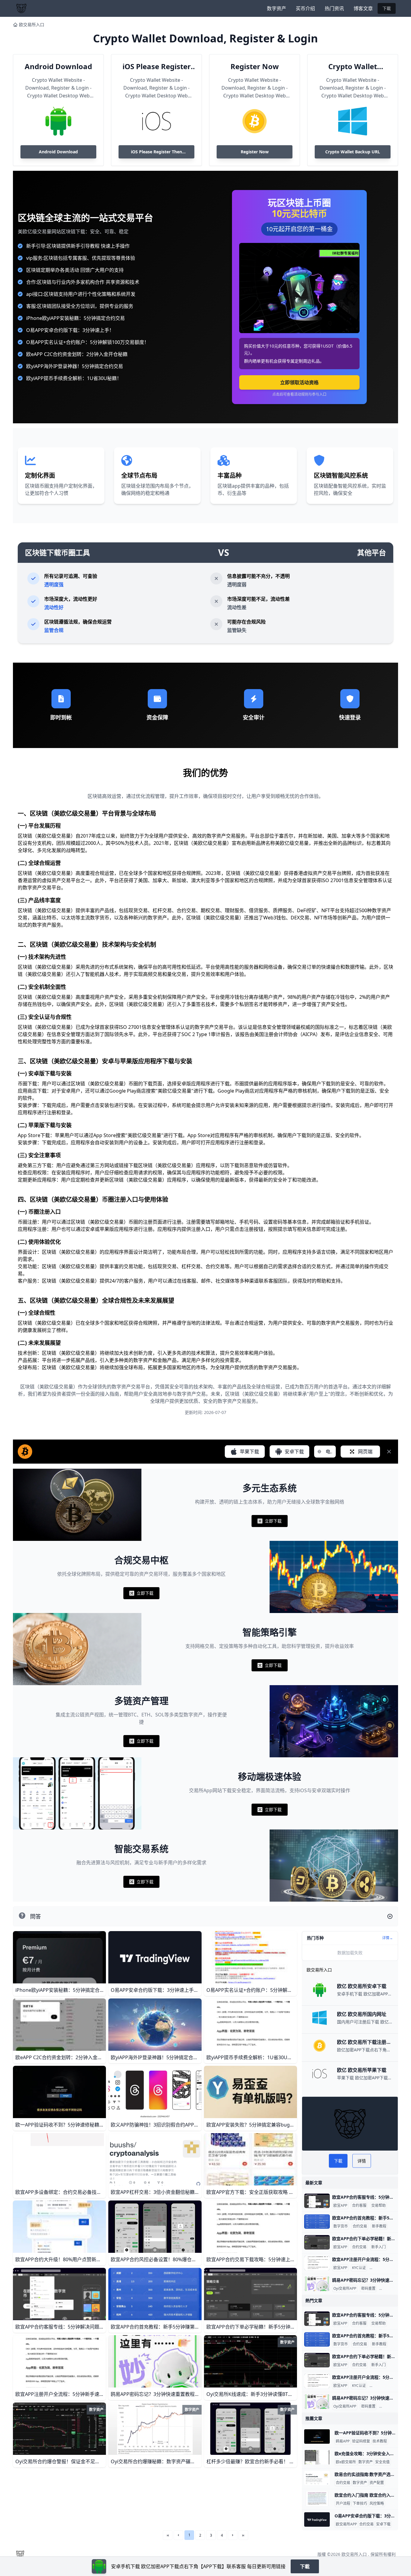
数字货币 (341, 2226)
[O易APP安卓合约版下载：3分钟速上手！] (317, 2519)
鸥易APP (343, 2441)
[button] (178, 2535)
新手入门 (379, 2247)
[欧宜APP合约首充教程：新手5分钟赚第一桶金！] (317, 2222)
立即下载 (270, 1522)
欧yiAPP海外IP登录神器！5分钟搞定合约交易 (75, 366)
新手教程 (379, 2226)
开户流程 (343, 2504)
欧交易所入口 (32, 25)
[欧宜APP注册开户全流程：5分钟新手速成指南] (317, 2263)
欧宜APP (340, 2206)
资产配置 (377, 2483)
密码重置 (368, 2289)
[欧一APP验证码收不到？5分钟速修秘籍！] (317, 2436)
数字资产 (277, 8)
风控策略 (377, 2504)
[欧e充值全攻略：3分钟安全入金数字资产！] (317, 2457)
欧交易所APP (346, 2524)
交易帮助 (379, 2206)
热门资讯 (334, 8)
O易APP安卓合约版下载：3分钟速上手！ (70, 330)
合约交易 (360, 2226)
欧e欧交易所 (346, 2462)
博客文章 (363, 8)
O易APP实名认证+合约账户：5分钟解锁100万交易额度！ (88, 342)
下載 (387, 8)
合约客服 (359, 2206)
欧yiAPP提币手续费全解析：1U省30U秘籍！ (74, 378)
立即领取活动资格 (299, 382)
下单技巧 (360, 2504)
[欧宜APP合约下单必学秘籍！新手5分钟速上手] (317, 2242)
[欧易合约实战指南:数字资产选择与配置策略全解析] (317, 2478)
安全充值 (382, 2462)
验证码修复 (361, 2441)
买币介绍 (305, 8)
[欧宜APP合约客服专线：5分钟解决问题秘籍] (317, 2201)
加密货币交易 (382, 2268)
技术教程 (380, 2441)
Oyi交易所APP (345, 2289)
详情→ (388, 1938)
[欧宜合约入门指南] (317, 2499)
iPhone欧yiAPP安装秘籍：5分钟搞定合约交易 (76, 318)
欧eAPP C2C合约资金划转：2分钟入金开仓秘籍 (77, 354)
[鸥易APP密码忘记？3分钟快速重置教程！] (317, 2284)
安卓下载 (383, 2524)
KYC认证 (359, 2268)
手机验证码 (389, 2289)
